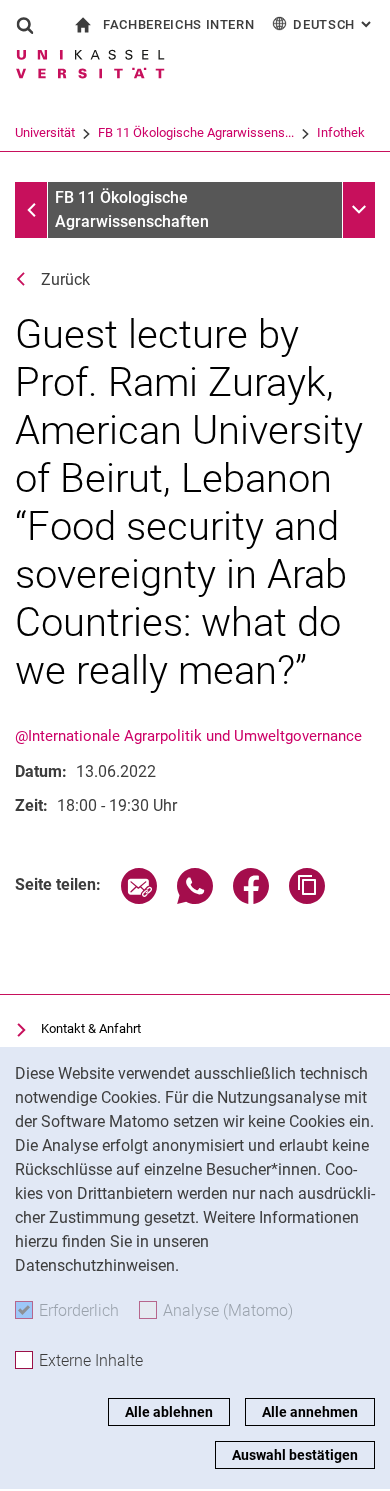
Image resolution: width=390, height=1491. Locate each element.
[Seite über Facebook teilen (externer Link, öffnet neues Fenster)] (251, 898)
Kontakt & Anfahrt (91, 1028)
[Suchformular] (25, 25)
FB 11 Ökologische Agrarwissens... (196, 132)
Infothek (341, 132)
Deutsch (334, 24)
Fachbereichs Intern (178, 24)
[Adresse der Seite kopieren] (307, 898)
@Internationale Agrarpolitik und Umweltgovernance (188, 736)
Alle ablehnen (169, 1412)
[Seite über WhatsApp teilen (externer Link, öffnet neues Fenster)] (195, 898)
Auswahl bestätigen (295, 1455)
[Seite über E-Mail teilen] (139, 898)
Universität (45, 132)
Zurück (65, 279)
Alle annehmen (310, 1412)
